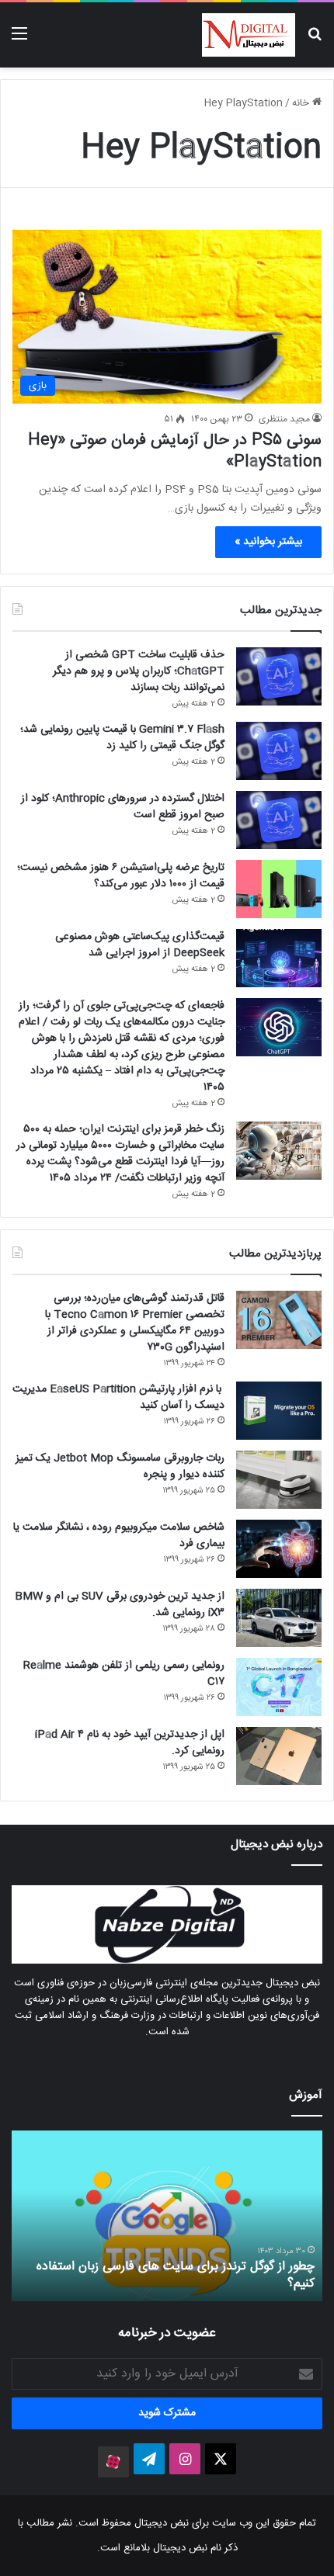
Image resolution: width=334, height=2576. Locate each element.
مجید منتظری (284, 419)
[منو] (19, 41)
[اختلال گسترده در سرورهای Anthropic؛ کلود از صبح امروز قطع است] (279, 820)
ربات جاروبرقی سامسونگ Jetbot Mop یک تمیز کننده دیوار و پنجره (120, 1467)
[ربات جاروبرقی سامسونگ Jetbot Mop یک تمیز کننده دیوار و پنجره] (279, 1480)
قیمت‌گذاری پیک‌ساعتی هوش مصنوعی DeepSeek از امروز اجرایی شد (140, 945)
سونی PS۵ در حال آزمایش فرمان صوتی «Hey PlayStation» (175, 451)
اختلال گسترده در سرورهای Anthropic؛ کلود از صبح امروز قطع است (123, 807)
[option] (167, 2216)
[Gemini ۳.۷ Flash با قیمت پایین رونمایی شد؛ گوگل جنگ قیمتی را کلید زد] (279, 751)
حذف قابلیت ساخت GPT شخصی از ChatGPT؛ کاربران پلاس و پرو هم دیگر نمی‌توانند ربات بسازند (139, 671)
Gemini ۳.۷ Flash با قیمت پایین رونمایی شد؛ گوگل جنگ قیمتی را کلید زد (122, 738)
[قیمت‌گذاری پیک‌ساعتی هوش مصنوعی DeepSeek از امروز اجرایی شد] (279, 958)
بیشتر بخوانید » (268, 542)
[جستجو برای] (315, 41)
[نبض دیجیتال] (249, 35)
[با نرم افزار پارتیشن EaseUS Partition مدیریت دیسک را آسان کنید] (279, 1411)
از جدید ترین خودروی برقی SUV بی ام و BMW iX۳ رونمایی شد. (120, 1605)
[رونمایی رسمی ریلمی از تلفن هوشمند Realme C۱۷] (279, 1687)
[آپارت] (113, 2462)
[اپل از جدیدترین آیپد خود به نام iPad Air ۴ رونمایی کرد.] (279, 1756)
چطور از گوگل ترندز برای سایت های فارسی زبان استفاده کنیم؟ (176, 2275)
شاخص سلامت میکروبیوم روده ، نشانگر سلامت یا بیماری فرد (119, 1536)
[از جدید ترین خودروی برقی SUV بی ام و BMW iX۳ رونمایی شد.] (279, 1618)
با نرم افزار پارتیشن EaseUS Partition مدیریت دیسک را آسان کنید (118, 1397)
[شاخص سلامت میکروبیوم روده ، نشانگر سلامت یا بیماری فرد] (279, 1549)
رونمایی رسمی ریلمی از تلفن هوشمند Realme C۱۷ (124, 1674)
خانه (302, 103)
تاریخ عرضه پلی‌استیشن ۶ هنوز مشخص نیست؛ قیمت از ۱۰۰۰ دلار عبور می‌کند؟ (121, 876)
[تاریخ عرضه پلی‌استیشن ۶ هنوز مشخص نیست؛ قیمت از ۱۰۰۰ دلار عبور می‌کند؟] (279, 889)
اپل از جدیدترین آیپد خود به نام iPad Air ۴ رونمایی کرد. (130, 1743)
